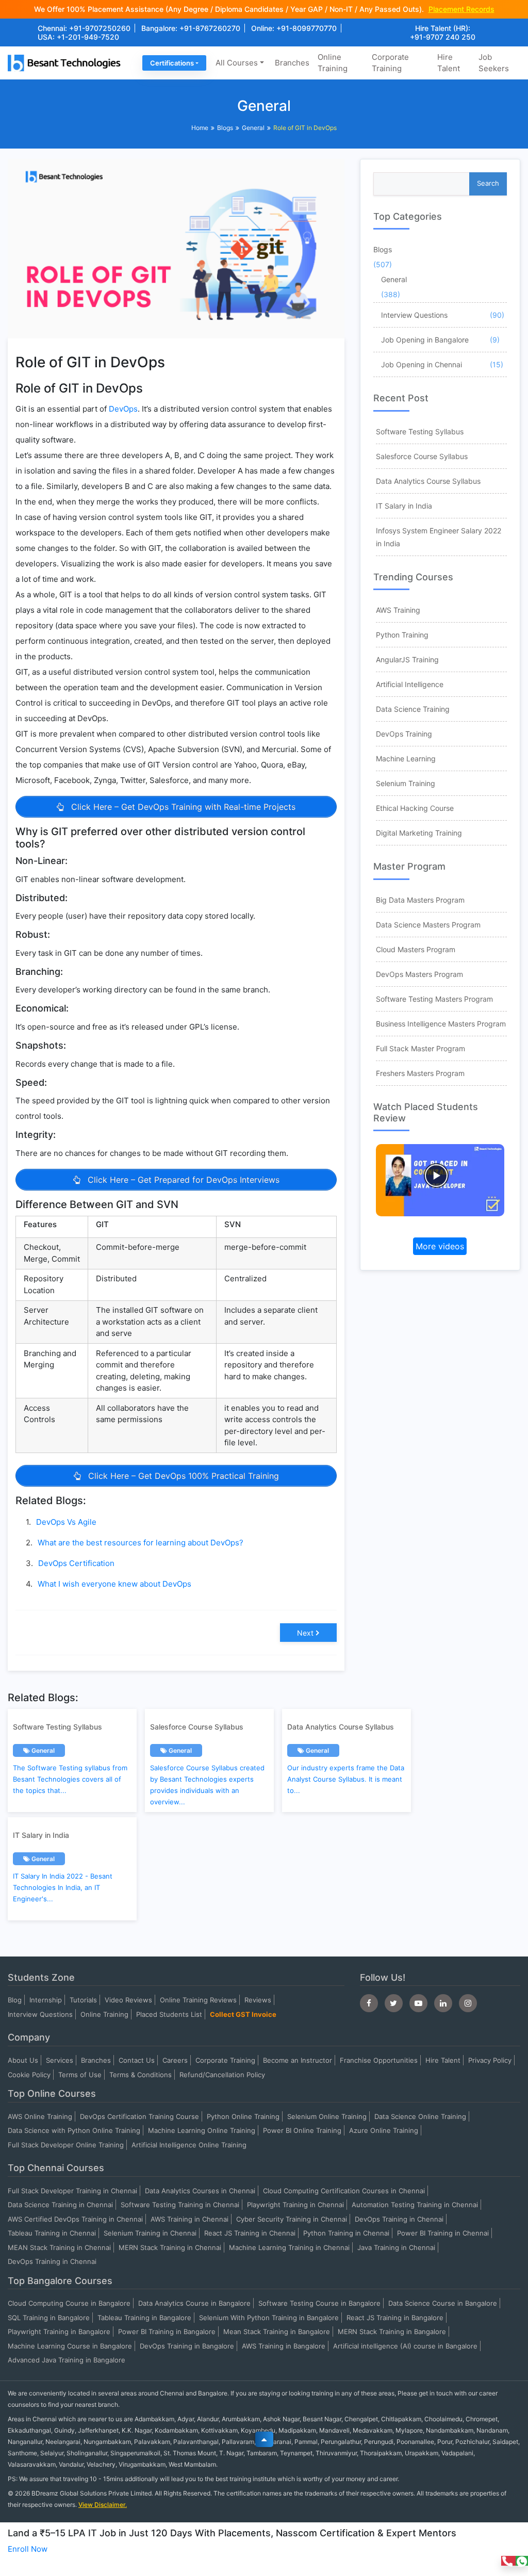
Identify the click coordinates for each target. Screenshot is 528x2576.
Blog (15, 2000)
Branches (292, 63)
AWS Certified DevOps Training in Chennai (75, 2219)
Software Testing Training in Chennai (180, 2205)
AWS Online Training (40, 2116)
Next (305, 1633)
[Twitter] (394, 2003)
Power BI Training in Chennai (443, 2233)
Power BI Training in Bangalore (167, 2332)
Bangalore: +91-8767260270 (191, 28)
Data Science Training (413, 709)
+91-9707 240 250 (443, 37)
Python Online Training (243, 2116)
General (253, 128)
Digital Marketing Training (419, 833)
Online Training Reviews (198, 2000)
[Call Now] (508, 2561)
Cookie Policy (29, 2075)
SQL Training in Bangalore (49, 2318)
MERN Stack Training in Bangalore (392, 2332)
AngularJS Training (407, 659)
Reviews (258, 2000)
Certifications (172, 63)
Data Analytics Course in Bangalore (194, 2303)
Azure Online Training (384, 2130)
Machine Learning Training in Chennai (289, 2247)
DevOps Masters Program (419, 974)
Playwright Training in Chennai (295, 2205)
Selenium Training (406, 783)
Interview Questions (414, 315)
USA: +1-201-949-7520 (78, 37)
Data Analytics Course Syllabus (428, 481)
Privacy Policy (490, 2060)
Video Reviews (128, 2000)
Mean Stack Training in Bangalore (277, 2332)
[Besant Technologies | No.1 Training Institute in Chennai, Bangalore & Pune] (66, 62)
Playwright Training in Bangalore (59, 2332)
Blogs (225, 128)
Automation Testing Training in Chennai (415, 2205)
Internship (46, 2000)
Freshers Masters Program (420, 1073)
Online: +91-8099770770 (294, 28)
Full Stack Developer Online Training (66, 2145)
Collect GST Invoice (243, 2014)
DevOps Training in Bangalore (187, 2346)
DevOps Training (404, 734)
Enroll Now (28, 2549)
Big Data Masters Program (420, 900)
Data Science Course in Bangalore (443, 2303)
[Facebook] (369, 2003)
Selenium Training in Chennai (150, 2233)
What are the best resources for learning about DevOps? (141, 1543)
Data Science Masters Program (428, 925)
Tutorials (83, 2000)
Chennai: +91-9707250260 (84, 28)
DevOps (123, 409)
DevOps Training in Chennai (399, 2219)
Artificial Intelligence (410, 684)
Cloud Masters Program (416, 949)
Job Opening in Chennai (422, 364)
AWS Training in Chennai (189, 2219)
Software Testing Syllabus (420, 431)
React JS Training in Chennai (250, 2233)
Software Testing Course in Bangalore (319, 2303)
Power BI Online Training (302, 2130)
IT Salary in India (404, 506)
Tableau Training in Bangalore (144, 2318)
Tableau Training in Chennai (52, 2233)
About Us (23, 2060)
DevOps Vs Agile (66, 1522)
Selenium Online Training (327, 2116)
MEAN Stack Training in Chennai (59, 2247)
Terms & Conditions (141, 2075)
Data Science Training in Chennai (60, 2205)
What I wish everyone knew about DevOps (114, 1584)
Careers (175, 2060)
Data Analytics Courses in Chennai (200, 2191)
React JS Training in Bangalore (395, 2318)
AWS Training (398, 610)
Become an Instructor (298, 2060)
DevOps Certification (76, 1563)
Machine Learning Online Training (202, 2130)
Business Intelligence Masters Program (441, 1024)
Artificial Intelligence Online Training (189, 2145)
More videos (440, 1246)
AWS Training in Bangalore (284, 2346)
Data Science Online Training (420, 2116)
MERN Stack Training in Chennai (170, 2247)
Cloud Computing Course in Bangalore (69, 2303)
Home (200, 128)
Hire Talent (449, 63)
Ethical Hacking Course (415, 808)
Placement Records (461, 9)
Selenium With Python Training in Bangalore (269, 2318)
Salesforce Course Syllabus (422, 456)
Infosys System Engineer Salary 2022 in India (439, 537)
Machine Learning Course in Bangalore (70, 2346)
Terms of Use (80, 2075)
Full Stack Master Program (420, 1048)
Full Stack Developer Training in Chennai (72, 2191)
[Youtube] (418, 2003)
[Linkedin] (443, 2003)
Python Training (402, 635)
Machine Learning (406, 759)
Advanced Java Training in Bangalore (67, 2360)
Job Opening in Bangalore (425, 340)
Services (60, 2060)
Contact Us (137, 2060)
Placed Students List (169, 2014)
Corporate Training (390, 63)
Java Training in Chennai (396, 2247)
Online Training (333, 63)
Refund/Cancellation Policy (222, 2075)
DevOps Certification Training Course (139, 2116)
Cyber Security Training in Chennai (292, 2219)
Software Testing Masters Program (434, 999)
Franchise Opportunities (379, 2060)
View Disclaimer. (103, 2505)
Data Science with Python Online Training (74, 2130)
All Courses (237, 63)
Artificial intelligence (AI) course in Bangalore (405, 2346)
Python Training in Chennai (346, 2233)
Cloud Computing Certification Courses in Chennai (344, 2191)
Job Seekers (494, 63)
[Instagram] (468, 2003)
